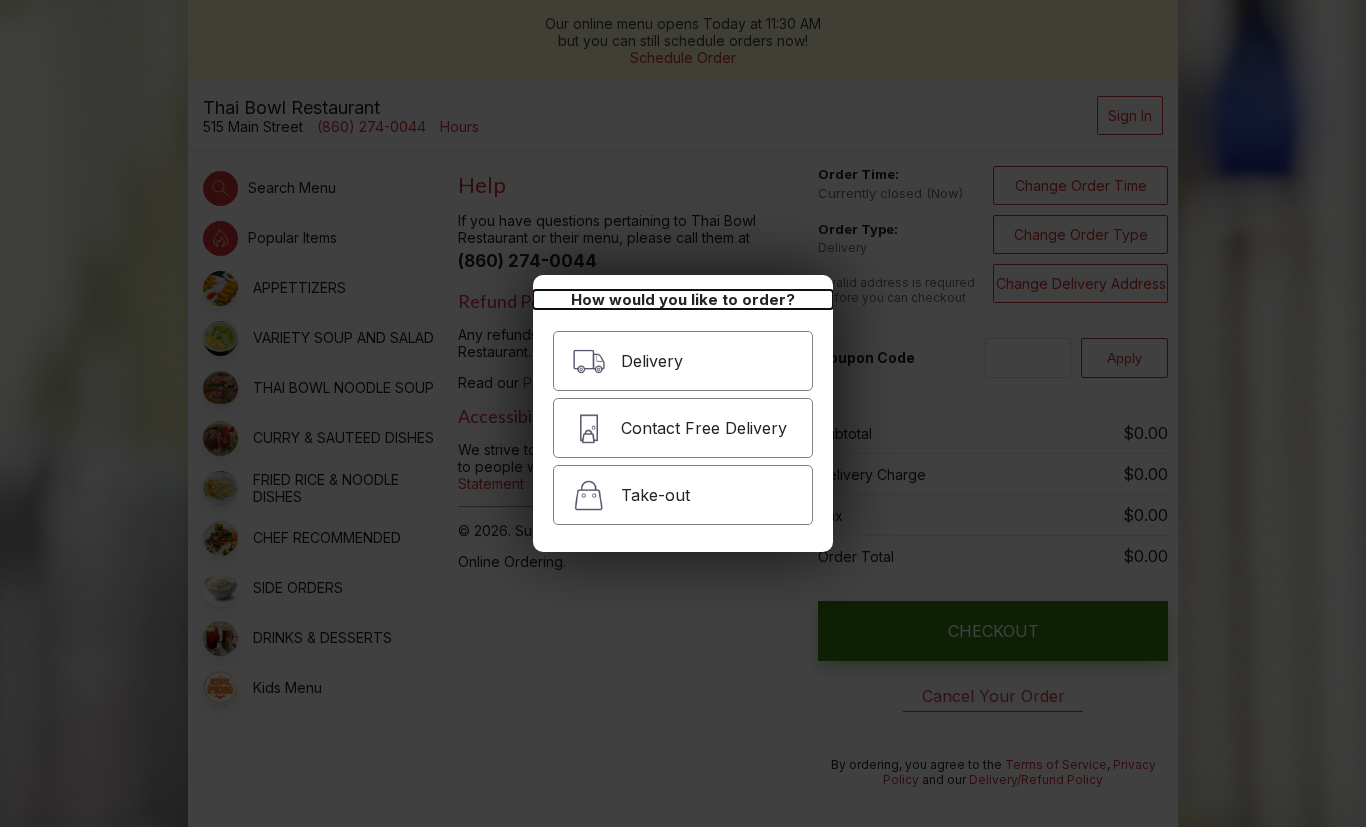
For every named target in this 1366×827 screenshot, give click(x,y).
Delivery (652, 361)
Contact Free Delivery (704, 428)
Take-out (655, 495)
